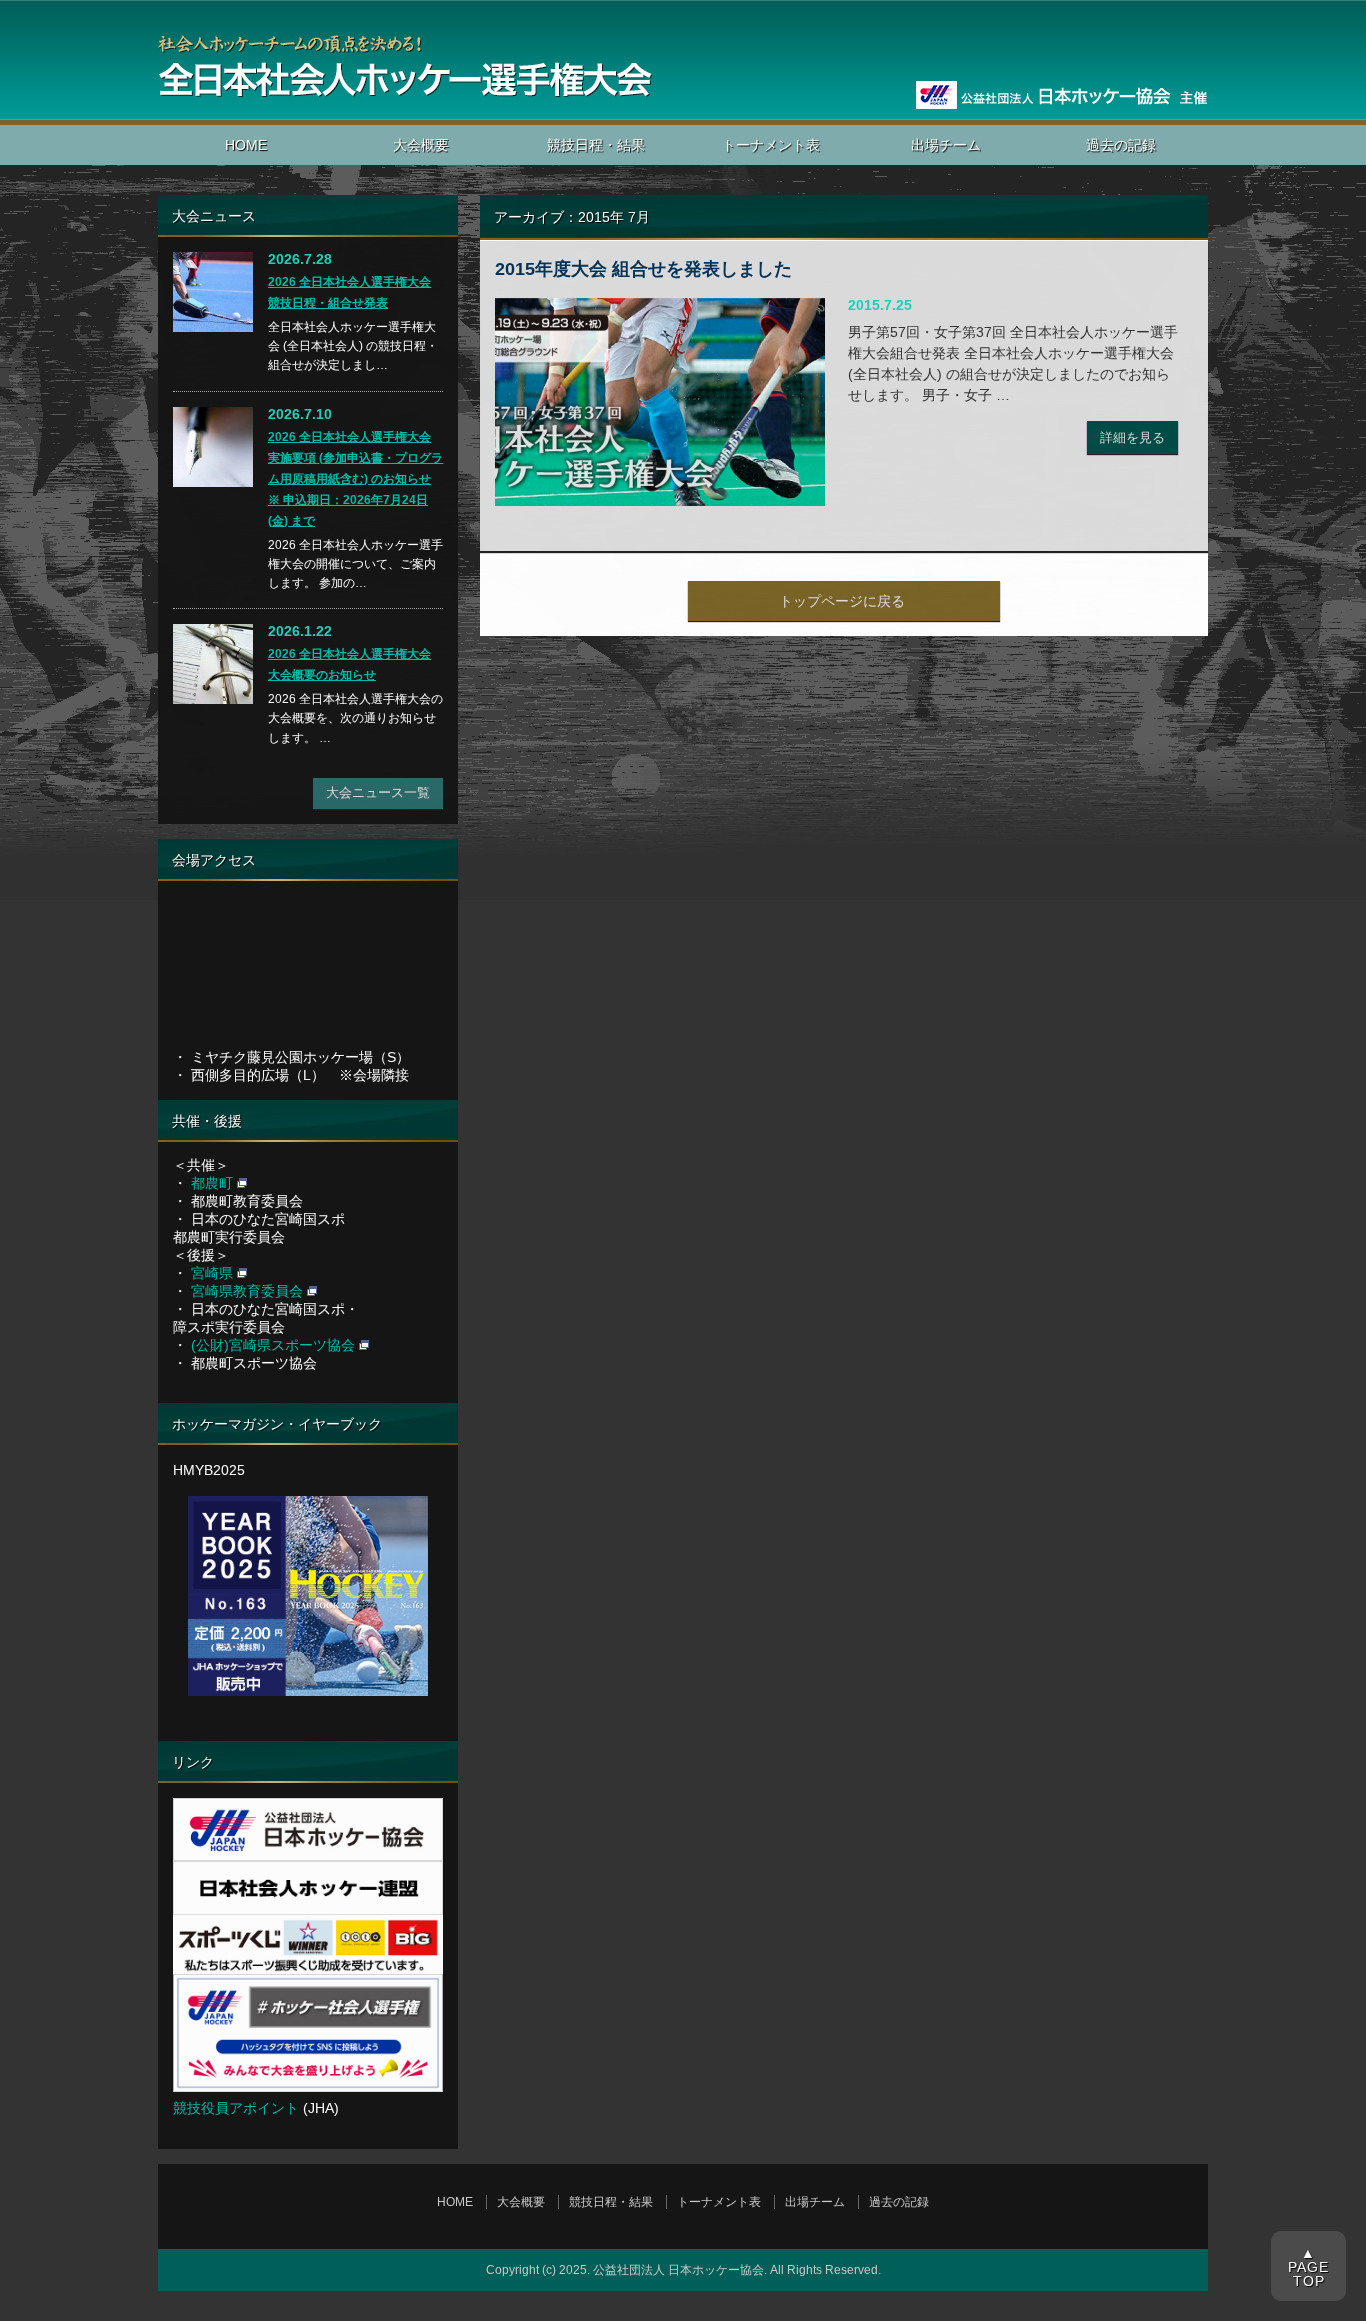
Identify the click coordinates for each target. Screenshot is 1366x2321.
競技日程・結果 (596, 145)
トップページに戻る (842, 601)
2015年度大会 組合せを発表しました (643, 269)
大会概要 (421, 145)
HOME (246, 145)
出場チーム (946, 145)
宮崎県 (212, 1273)
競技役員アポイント (236, 2108)
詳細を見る (1132, 437)
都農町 (212, 1183)
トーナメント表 (771, 145)
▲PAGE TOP (1308, 2267)
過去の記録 (1121, 145)
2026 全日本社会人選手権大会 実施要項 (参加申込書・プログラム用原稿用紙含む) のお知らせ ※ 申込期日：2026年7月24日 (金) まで (355, 479)
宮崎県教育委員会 (247, 1291)
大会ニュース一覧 (378, 792)
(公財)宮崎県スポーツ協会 (273, 1345)
